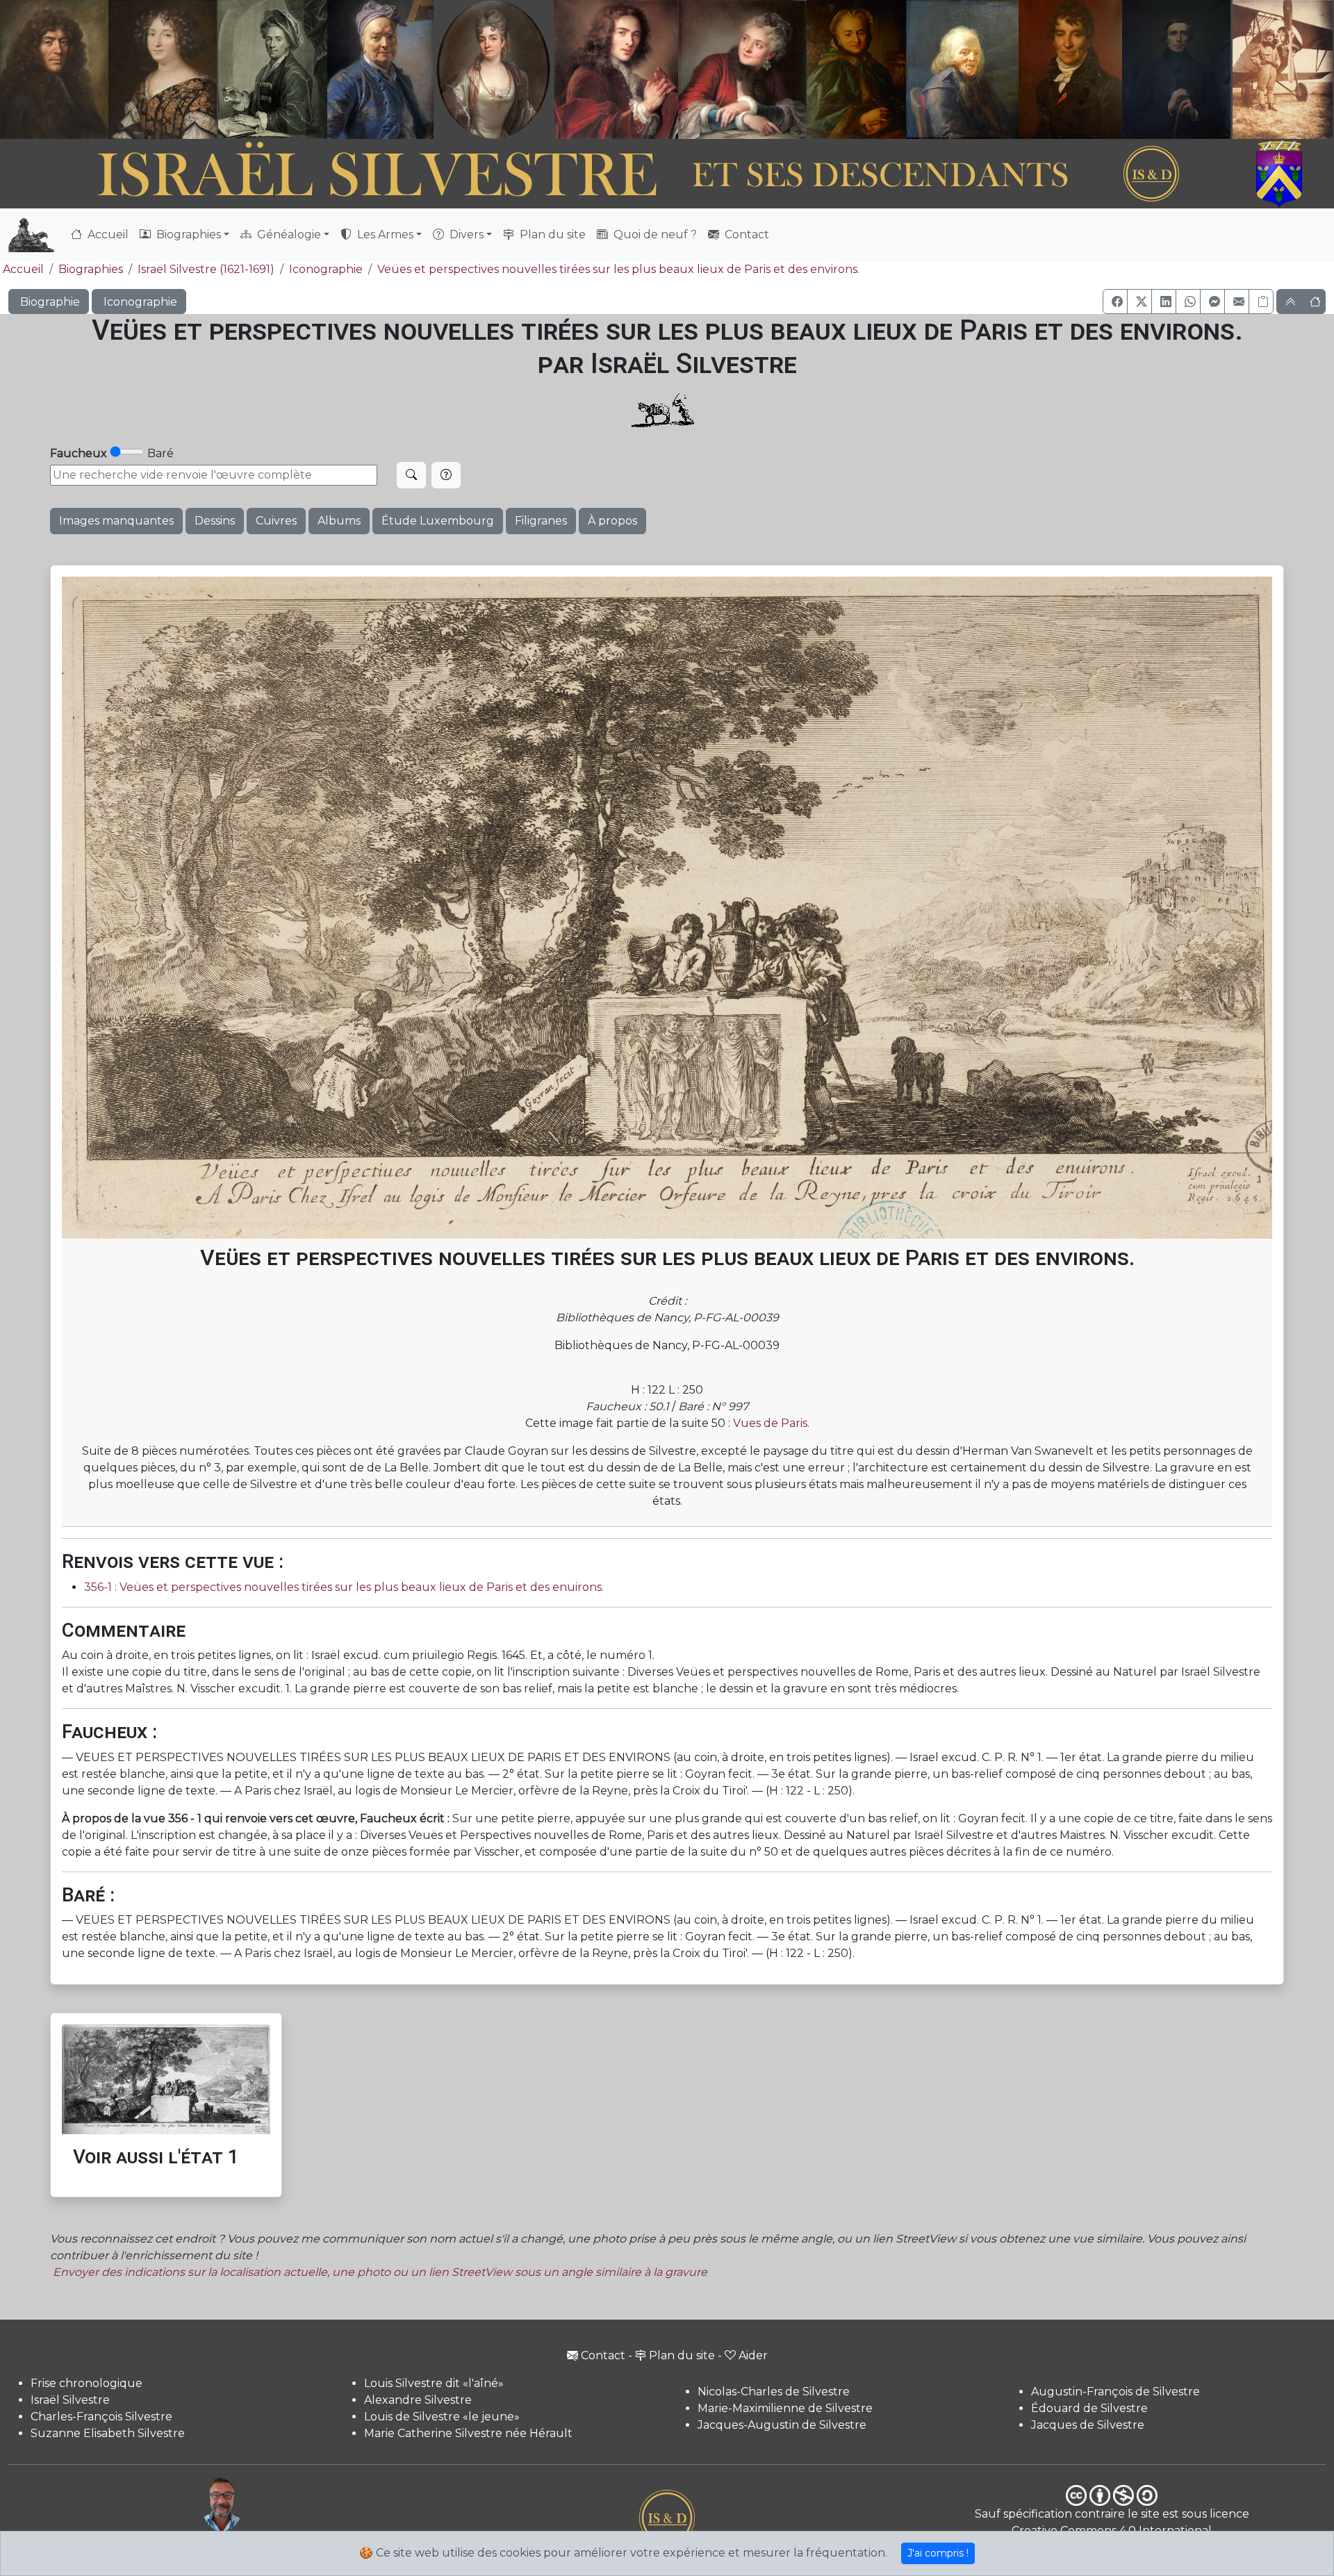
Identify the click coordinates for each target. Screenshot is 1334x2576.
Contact (746, 234)
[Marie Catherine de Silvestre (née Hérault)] (491, 69)
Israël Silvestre (70, 2400)
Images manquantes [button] (116, 521)
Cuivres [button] (276, 521)
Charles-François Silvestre (101, 2417)
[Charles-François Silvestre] (272, 69)
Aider (753, 2355)
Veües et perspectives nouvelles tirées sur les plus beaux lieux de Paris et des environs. (618, 269)
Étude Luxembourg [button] (438, 521)
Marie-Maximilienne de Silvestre (785, 2408)
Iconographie (326, 269)
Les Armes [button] (384, 234)
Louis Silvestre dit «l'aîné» (434, 2383)
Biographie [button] (49, 302)
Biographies (91, 269)
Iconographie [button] (139, 302)
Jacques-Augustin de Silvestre (782, 2425)
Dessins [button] (215, 521)
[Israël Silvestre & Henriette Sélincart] (108, 72)
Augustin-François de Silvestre (1115, 2392)
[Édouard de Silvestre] (1177, 69)
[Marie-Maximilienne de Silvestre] (855, 69)
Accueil (107, 234)
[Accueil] (616, 174)
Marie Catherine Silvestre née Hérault (468, 2433)
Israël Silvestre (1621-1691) (206, 269)
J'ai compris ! (938, 2553)
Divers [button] (465, 234)
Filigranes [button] (541, 521)
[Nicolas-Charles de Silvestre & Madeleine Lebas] (680, 69)
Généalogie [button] (288, 234)
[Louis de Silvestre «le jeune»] (381, 69)
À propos (612, 521)
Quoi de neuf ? (654, 234)
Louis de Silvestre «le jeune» (442, 2417)
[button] (1115, 302)
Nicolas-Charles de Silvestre (774, 2392)
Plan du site (551, 234)
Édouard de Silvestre (1089, 2408)
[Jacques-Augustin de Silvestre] (962, 69)
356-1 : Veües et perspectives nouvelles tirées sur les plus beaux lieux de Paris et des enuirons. (344, 1587)
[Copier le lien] (1261, 302)
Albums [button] (339, 521)
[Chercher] (411, 475)
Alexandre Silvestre (418, 2400)
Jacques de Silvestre (1088, 2425)
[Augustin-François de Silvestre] (1071, 69)
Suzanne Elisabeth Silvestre (108, 2433)
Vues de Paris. (771, 1423)
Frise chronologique (87, 2383)
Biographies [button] (187, 234)
